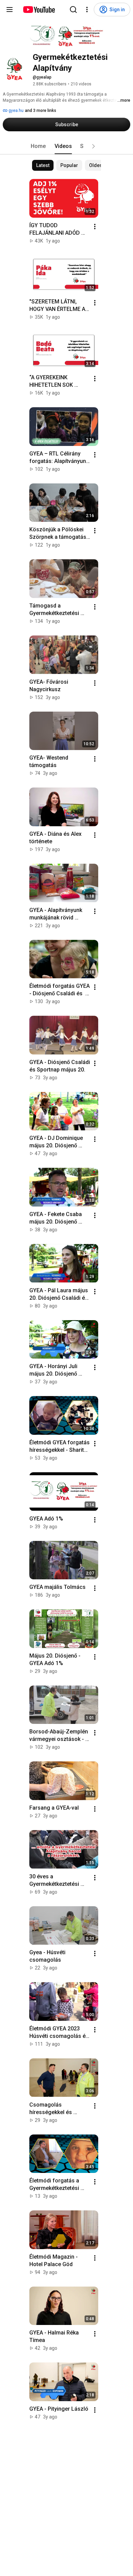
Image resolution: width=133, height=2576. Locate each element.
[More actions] (95, 227)
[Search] (73, 10)
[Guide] (10, 10)
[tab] (38, 146)
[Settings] (87, 10)
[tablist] (66, 146)
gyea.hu (16, 111)
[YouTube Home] (39, 10)
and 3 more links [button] (41, 111)
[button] (93, 146)
